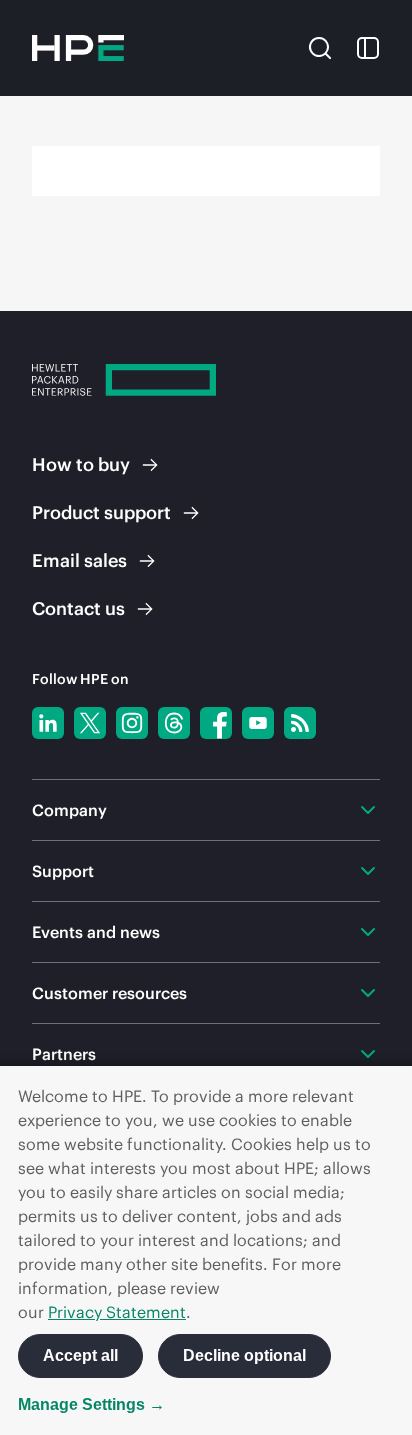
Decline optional (244, 1355)
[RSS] (300, 723)
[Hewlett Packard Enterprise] (78, 48)
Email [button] (79, 560)
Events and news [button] (96, 932)
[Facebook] (216, 723)
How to (81, 464)
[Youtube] (258, 723)
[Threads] (174, 723)
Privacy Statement (117, 1312)
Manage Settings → (91, 1404)
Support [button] (63, 871)
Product (101, 512)
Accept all (80, 1355)
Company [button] (69, 810)
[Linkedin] (48, 723)
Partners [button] (64, 1054)
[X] (90, 723)
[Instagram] (132, 723)
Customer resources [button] (109, 993)
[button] (320, 46)
